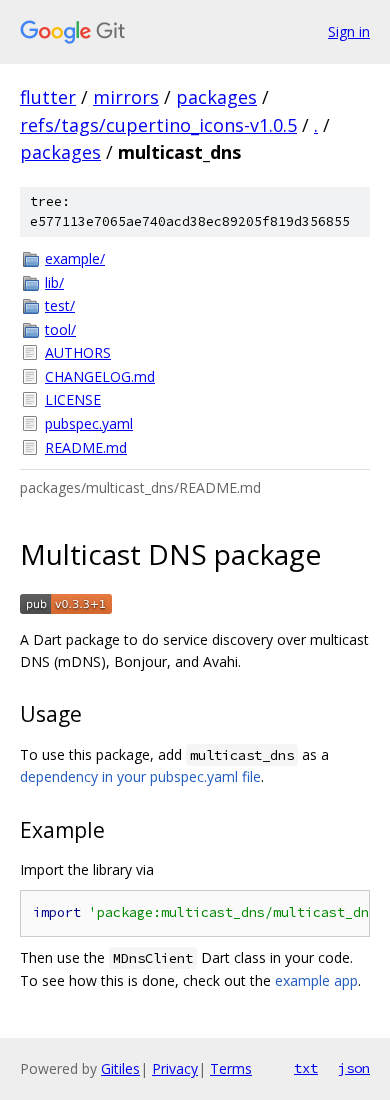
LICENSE (73, 399)
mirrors (126, 97)
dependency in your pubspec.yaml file (140, 776)
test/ (60, 305)
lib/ (54, 282)
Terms (231, 1068)
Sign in (349, 31)
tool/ (60, 329)
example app (316, 980)
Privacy (175, 1068)
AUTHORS (78, 352)
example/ (75, 258)
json (354, 1068)
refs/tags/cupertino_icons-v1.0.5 (158, 125)
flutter (48, 97)
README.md (86, 447)
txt (306, 1068)
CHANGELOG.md (100, 376)
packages (216, 97)
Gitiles (120, 1068)
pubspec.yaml (89, 423)
